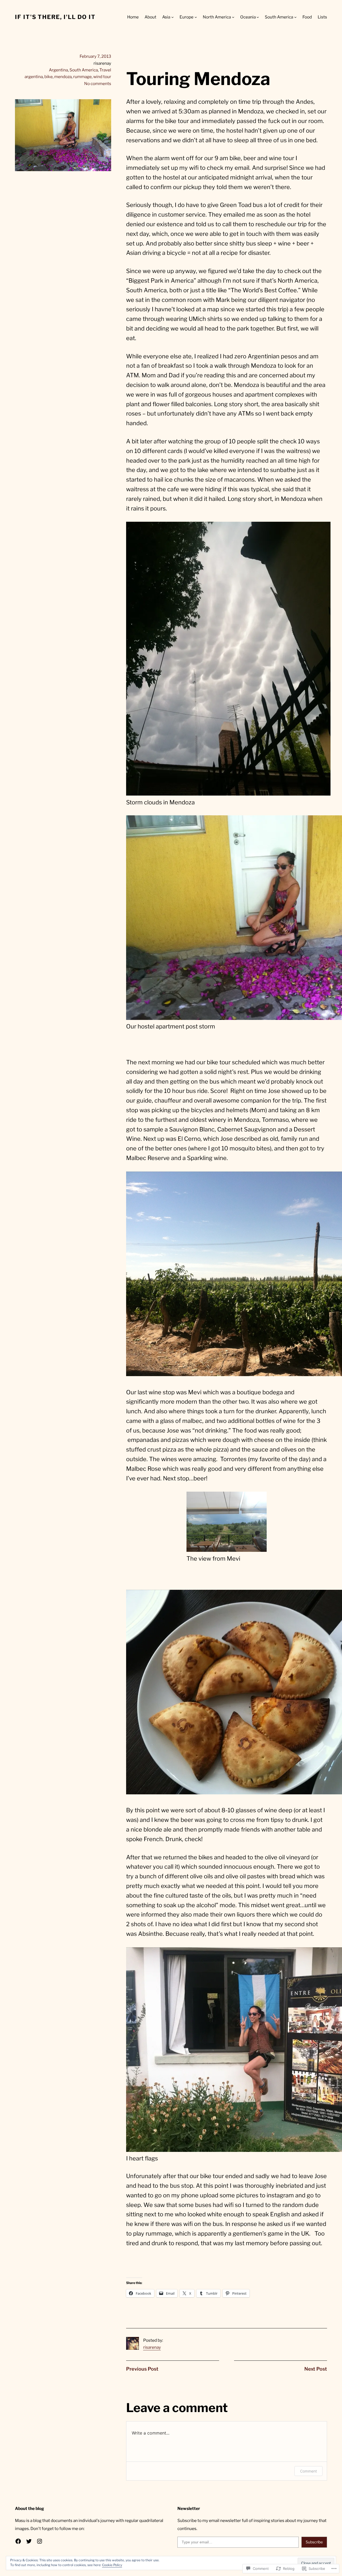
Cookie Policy (112, 2565)
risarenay (152, 2347)
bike (48, 77)
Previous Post (142, 2369)
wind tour (102, 77)
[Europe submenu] (196, 17)
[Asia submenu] (172, 17)
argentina (34, 77)
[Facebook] (18, 2541)
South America (84, 70)
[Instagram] (40, 2541)
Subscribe (314, 2542)
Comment (308, 2471)
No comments (98, 84)
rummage (82, 77)
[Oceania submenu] (258, 17)
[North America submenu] (233, 17)
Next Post (316, 2369)
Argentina (58, 70)
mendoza (63, 77)
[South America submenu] (295, 17)
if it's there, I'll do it (55, 17)
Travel (105, 70)
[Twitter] (29, 2541)
